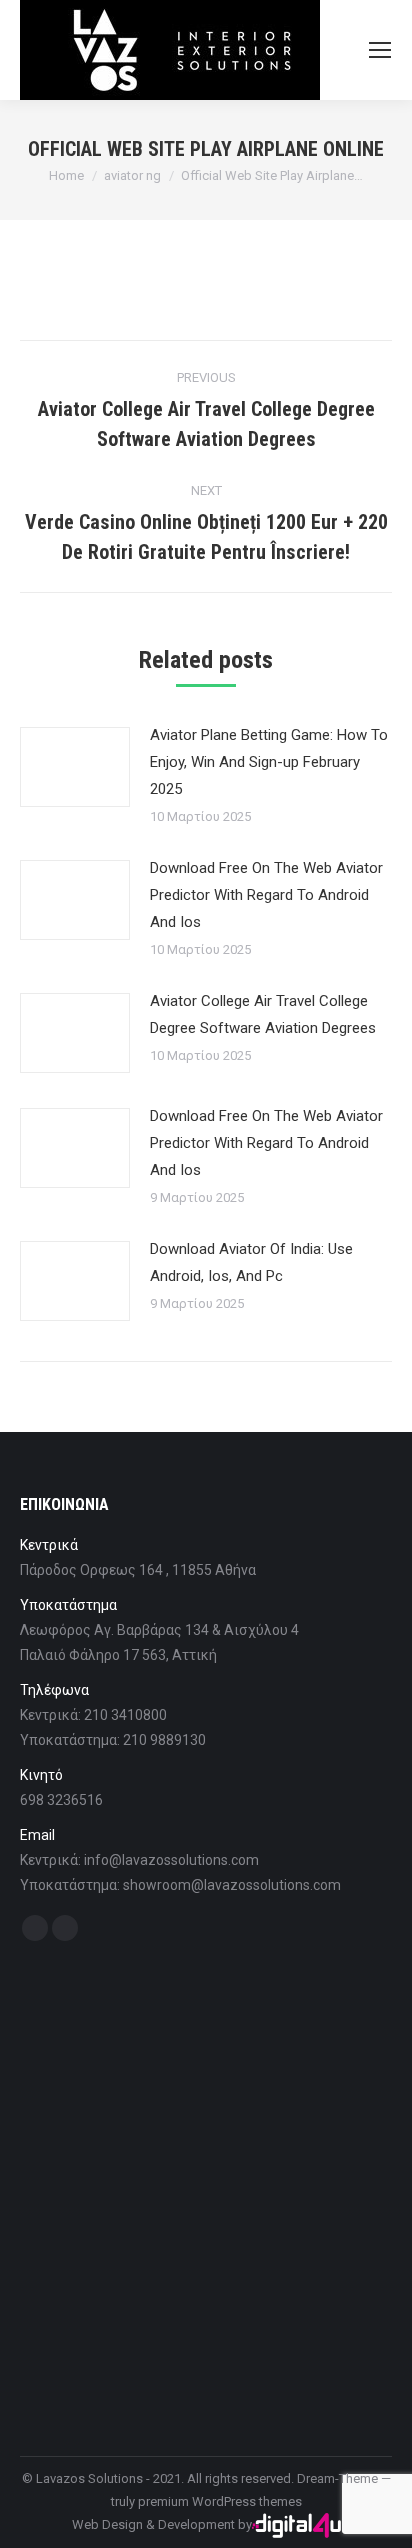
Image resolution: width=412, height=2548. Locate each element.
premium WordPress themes (220, 2501)
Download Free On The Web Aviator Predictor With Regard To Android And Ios (266, 895)
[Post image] (75, 767)
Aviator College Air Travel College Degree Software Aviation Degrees (263, 1014)
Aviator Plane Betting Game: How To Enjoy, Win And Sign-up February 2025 (269, 762)
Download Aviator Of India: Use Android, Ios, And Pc (251, 1262)
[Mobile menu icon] (380, 50)
